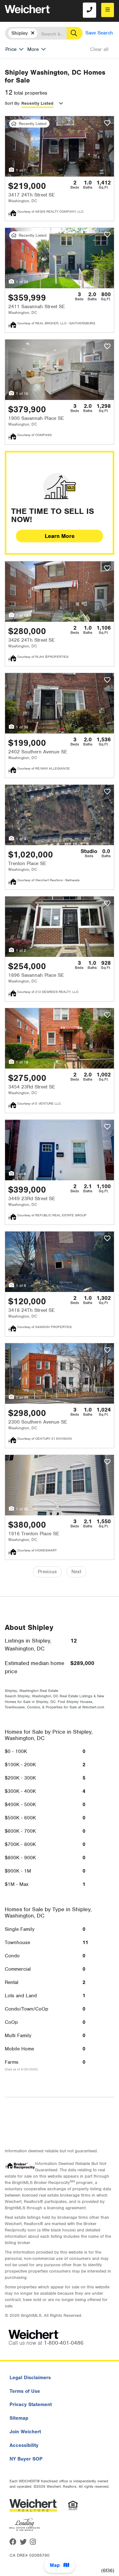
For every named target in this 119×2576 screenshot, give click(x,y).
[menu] (108, 10)
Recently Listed (37, 103)
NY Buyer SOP (26, 2459)
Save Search (99, 33)
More (33, 49)
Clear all (99, 49)
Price (11, 49)
